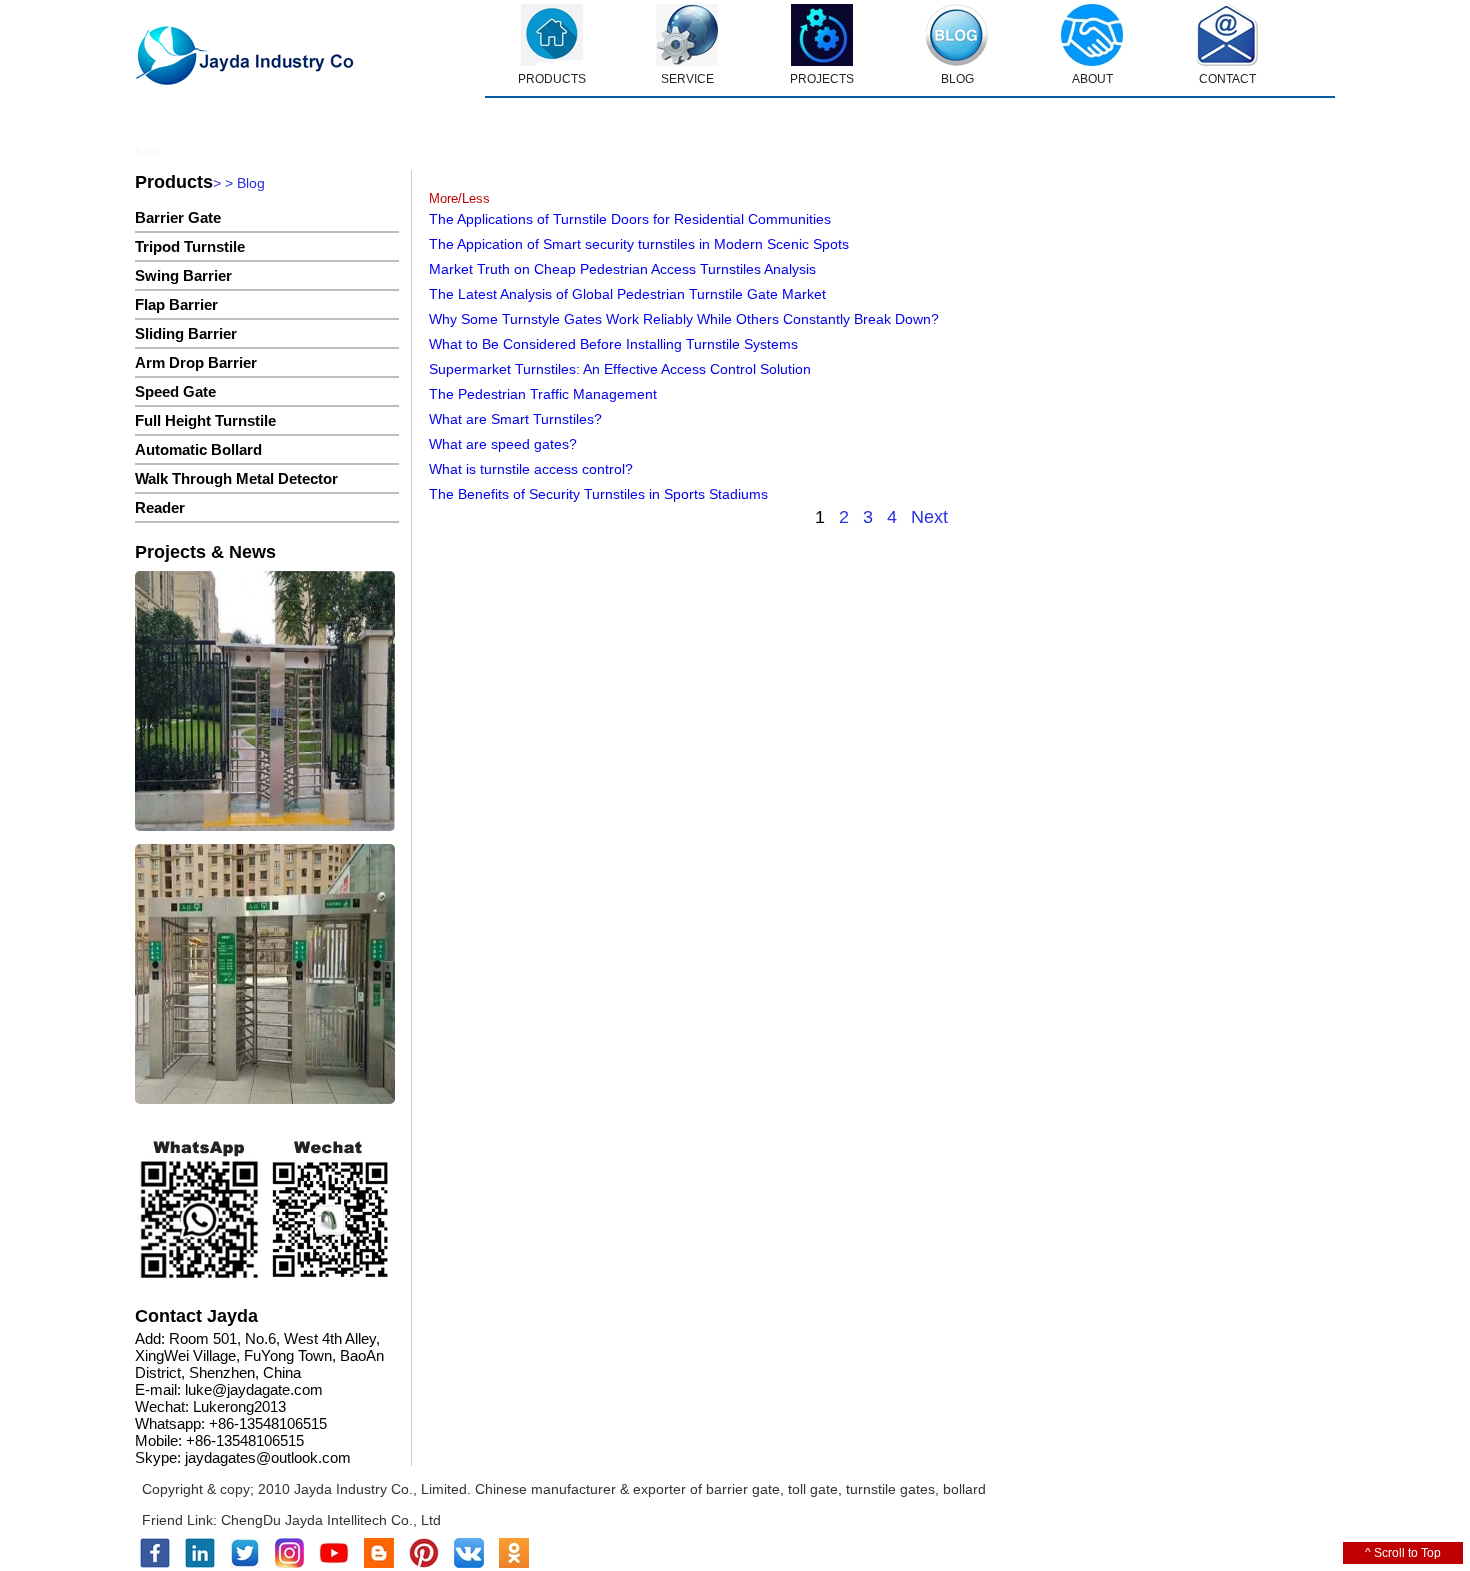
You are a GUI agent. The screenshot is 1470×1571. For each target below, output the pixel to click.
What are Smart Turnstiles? (515, 419)
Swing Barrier (183, 275)
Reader (160, 507)
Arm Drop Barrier (196, 362)
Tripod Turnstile (190, 246)
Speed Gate (175, 391)
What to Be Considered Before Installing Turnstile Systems (613, 344)
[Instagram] (289, 1564)
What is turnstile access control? (531, 469)
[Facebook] (155, 1564)
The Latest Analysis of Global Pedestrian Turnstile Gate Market (627, 294)
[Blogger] (379, 1564)
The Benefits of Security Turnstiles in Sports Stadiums (598, 494)
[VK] (469, 1564)
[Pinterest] (424, 1564)
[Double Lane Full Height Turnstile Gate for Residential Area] (265, 702)
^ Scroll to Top (1403, 1553)
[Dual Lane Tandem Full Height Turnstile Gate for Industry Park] (265, 975)
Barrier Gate (178, 217)
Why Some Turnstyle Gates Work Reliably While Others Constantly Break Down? (684, 319)
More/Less (459, 198)
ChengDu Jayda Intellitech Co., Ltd (331, 1520)
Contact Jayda (196, 1316)
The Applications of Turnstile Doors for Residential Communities (630, 219)
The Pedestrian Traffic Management (543, 394)
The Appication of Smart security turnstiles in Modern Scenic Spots (639, 244)
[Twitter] (245, 1564)
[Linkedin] (200, 1564)
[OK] (514, 1564)
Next (929, 517)
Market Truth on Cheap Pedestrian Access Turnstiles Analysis (622, 269)
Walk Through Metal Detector (236, 478)
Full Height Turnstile (205, 420)
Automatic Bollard (198, 449)
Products (174, 182)
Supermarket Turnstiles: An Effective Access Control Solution (620, 369)
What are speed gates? (503, 444)
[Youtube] (334, 1564)
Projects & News (205, 552)
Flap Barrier (176, 304)
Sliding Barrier (186, 333)
